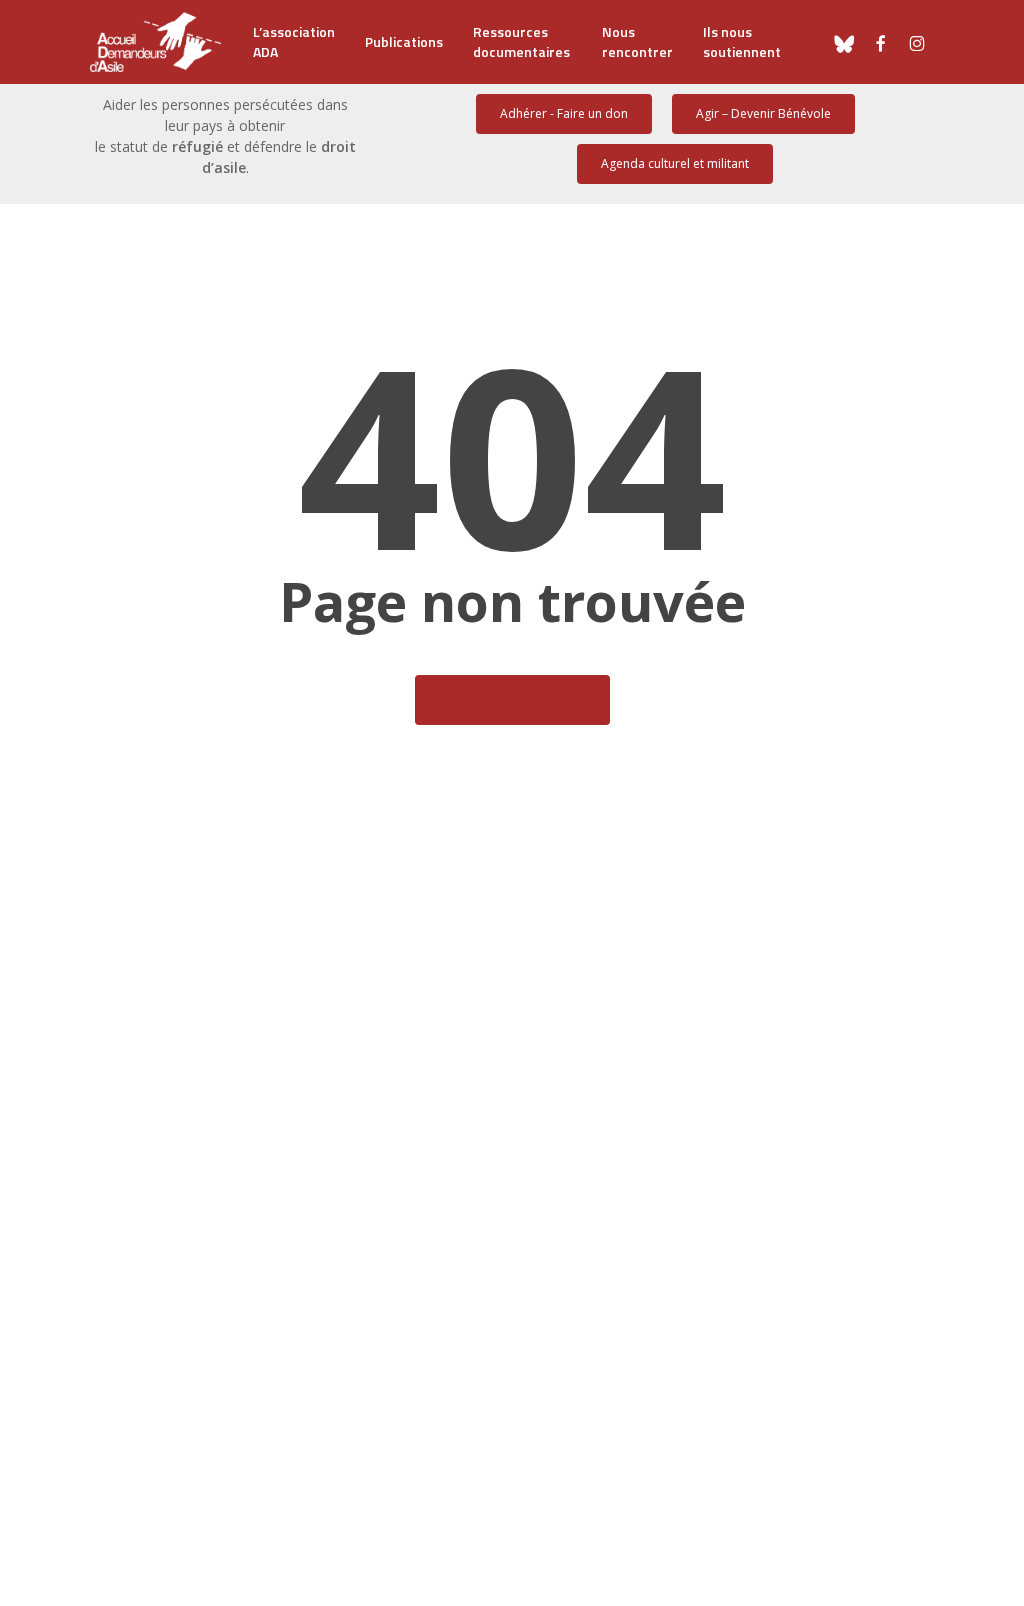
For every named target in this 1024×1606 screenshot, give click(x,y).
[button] (564, 114)
